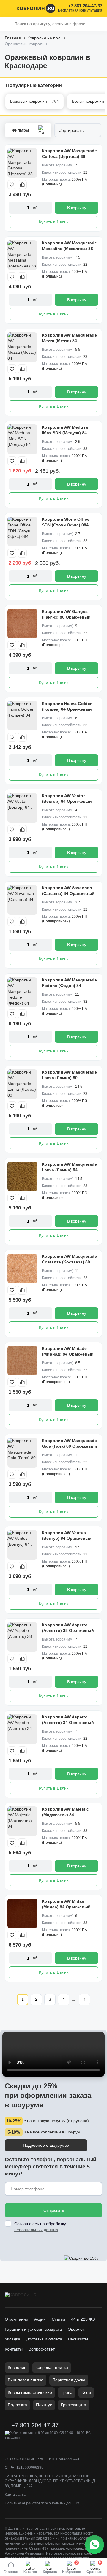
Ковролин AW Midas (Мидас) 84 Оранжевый (66, 1904)
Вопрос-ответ (42, 2349)
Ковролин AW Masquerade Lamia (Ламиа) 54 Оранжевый (69, 1170)
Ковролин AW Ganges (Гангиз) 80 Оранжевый (66, 614)
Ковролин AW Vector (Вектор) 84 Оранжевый (67, 799)
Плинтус (44, 2405)
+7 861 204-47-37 (85, 6)
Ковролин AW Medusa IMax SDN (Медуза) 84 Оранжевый (65, 433)
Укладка (12, 2339)
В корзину (77, 208)
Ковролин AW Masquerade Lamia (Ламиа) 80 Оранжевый (69, 1078)
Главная (13, 38)
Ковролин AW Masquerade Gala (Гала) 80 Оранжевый (70, 1444)
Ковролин (17, 2367)
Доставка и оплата (44, 2339)
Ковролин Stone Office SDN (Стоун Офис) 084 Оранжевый (66, 525)
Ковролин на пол (44, 38)
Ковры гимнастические (30, 2392)
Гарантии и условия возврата (33, 2329)
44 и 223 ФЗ (83, 2319)
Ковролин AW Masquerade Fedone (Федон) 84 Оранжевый (69, 986)
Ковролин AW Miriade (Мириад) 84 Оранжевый (68, 1351)
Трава (67, 2392)
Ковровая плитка (52, 2367)
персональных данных (36, 2230)
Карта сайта (15, 2495)
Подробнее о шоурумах (46, 2145)
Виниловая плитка (26, 2380)
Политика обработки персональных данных (42, 2503)
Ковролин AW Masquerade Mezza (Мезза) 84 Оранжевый (69, 341)
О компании (16, 2319)
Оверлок (76, 2329)
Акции (40, 2319)
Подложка (17, 2405)
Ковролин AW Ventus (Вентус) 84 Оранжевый (67, 1536)
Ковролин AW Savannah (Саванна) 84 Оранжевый (68, 891)
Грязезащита (74, 2405)
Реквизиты (78, 2339)
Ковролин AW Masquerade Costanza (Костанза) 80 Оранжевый (69, 1262)
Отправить (54, 2210)
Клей (86, 2392)
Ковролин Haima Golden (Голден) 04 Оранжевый (67, 707)
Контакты (14, 2349)
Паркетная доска (69, 2380)
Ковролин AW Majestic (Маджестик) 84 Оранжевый (65, 1815)
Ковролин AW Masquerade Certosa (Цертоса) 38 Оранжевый (69, 157)
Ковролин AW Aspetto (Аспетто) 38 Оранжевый (68, 1628)
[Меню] (8, 8)
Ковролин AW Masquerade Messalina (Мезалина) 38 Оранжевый (69, 249)
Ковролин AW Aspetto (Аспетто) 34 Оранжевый (68, 1720)
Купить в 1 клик (54, 222)
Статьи (58, 2319)
